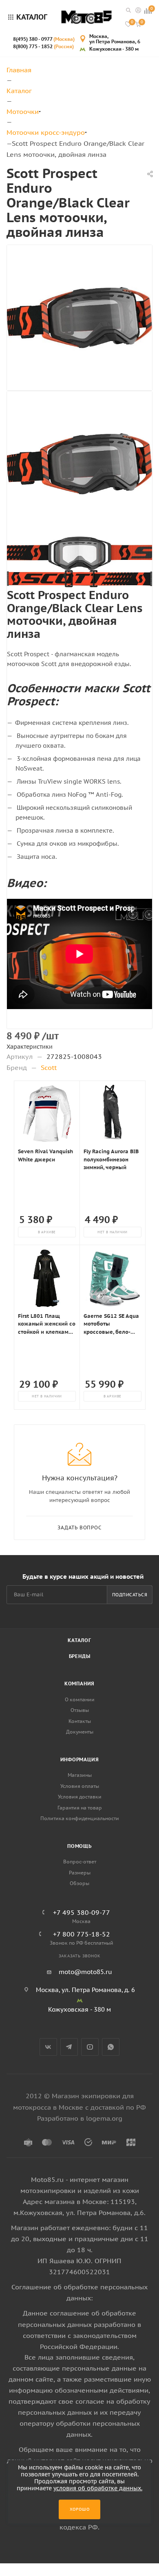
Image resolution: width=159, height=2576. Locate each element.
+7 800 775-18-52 (82, 1934)
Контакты (80, 1721)
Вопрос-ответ (80, 1862)
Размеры (80, 1873)
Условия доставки (80, 1797)
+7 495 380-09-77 (82, 1912)
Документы (80, 1732)
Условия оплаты (80, 1786)
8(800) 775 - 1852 (43, 46)
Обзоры (79, 1883)
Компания (79, 1684)
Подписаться (130, 1595)
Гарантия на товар (80, 1808)
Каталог (79, 1640)
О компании (80, 1699)
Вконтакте (48, 2047)
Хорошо (80, 2509)
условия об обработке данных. (98, 2488)
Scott (49, 1067)
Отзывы (80, 1710)
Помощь (79, 1846)
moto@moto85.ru (85, 1972)
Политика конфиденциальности (80, 1818)
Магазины (80, 1775)
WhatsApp (111, 2047)
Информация (80, 1759)
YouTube (90, 2047)
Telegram (69, 2047)
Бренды (80, 1656)
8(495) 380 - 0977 (44, 39)
